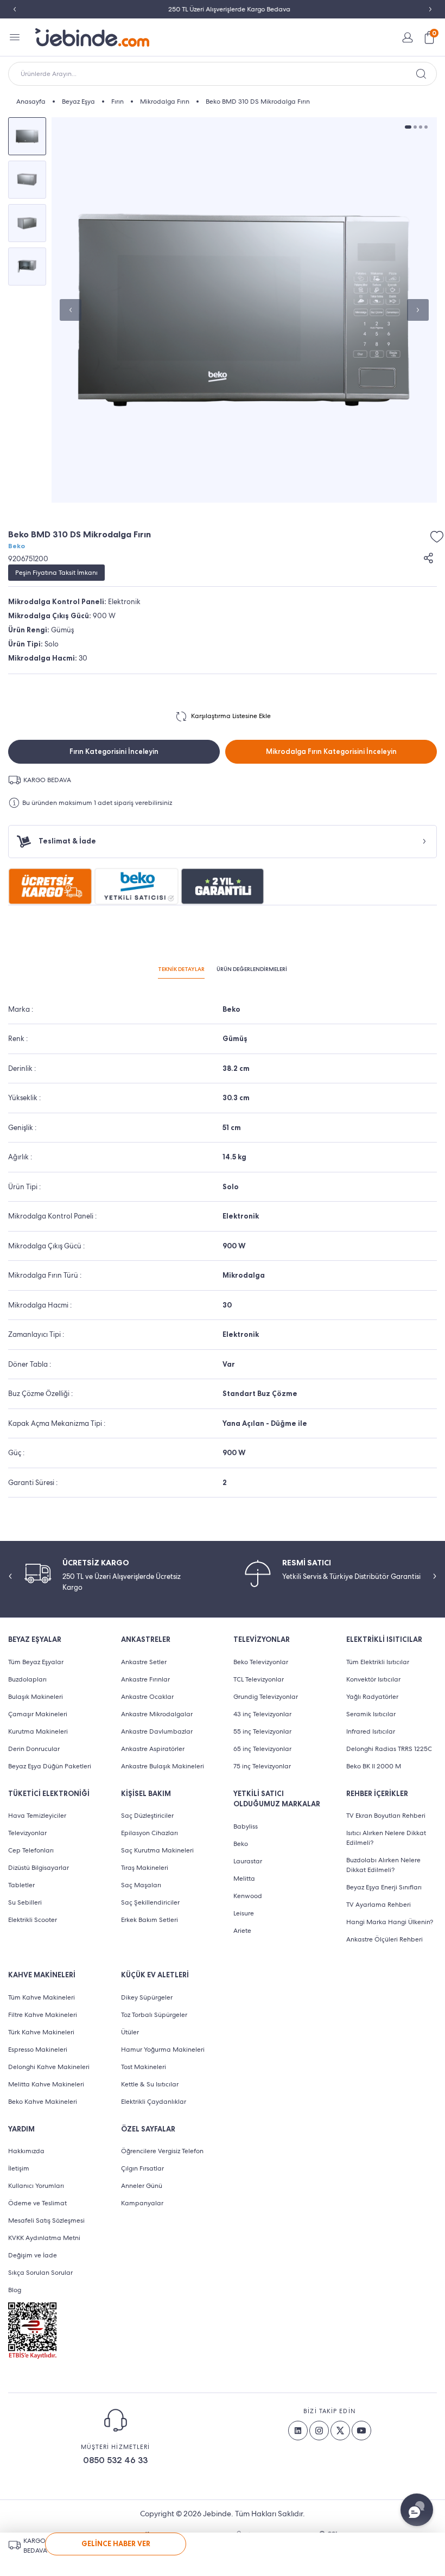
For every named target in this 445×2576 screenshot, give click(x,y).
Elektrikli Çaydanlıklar (154, 2102)
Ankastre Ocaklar (147, 1697)
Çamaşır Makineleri (38, 1714)
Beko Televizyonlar (261, 1662)
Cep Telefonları (31, 1850)
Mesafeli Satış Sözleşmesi (46, 2220)
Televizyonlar (27, 1833)
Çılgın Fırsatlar (142, 2168)
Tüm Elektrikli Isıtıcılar (378, 1662)
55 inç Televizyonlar (262, 1731)
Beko (17, 546)
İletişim (19, 2168)
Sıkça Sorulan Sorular (40, 2273)
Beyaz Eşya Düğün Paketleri (50, 1766)
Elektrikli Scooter (33, 1920)
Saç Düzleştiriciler (147, 1816)
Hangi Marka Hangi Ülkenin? (390, 1922)
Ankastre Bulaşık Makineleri (163, 1766)
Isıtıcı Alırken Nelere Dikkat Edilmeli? (386, 1838)
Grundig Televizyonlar (266, 1697)
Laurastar (248, 1861)
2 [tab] (415, 127)
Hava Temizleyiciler (37, 1816)
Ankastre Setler (144, 1662)
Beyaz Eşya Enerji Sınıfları (384, 1887)
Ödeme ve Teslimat (37, 2203)
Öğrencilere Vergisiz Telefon (162, 2151)
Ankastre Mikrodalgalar (157, 1714)
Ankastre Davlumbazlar (157, 1731)
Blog (15, 2290)
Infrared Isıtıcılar (371, 1731)
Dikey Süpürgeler (147, 1997)
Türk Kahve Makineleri (41, 2032)
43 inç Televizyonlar (262, 1714)
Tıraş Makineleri (145, 1868)
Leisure (244, 1913)
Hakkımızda (26, 2151)
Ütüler (130, 2032)
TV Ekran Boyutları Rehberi (386, 1816)
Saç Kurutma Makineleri (157, 1850)
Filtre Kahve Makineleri (43, 2015)
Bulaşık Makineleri (36, 1697)
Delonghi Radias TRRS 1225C (389, 1749)
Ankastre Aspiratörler (153, 1749)
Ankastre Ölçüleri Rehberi (384, 1939)
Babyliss (246, 1826)
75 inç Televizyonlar (262, 1766)
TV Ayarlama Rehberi (379, 1905)
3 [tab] (421, 127)
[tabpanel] (244, 310)
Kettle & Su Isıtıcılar (150, 2084)
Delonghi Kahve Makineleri (49, 2067)
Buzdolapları (27, 1679)
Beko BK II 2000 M (374, 1766)
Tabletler (21, 1885)
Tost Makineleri (144, 2067)
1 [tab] (408, 127)
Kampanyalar (142, 2203)
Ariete (242, 1931)
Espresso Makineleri (38, 2050)
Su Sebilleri (25, 1902)
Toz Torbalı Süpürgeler (154, 2015)
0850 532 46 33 (115, 2460)
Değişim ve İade (33, 2255)
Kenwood (248, 1896)
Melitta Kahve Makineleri (46, 2084)
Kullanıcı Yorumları (36, 2186)
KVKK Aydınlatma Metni (44, 2238)
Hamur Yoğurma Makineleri (163, 2050)
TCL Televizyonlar (259, 1679)
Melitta (244, 1879)
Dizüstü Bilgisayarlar (39, 1868)
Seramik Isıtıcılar (371, 1714)
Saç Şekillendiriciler (150, 1902)
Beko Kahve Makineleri (43, 2102)
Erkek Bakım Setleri (150, 1920)
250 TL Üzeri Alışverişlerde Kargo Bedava (223, 9)
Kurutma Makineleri (38, 1731)
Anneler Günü (142, 2186)
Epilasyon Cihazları (150, 1833)
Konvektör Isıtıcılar (373, 1679)
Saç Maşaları (141, 1885)
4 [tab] (426, 127)
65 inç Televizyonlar (262, 1749)
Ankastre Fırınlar (145, 1679)
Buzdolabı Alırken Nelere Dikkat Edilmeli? (383, 1865)
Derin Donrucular (34, 1749)
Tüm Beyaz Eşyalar (36, 1662)
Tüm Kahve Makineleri (42, 1997)
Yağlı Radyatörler (372, 1697)
